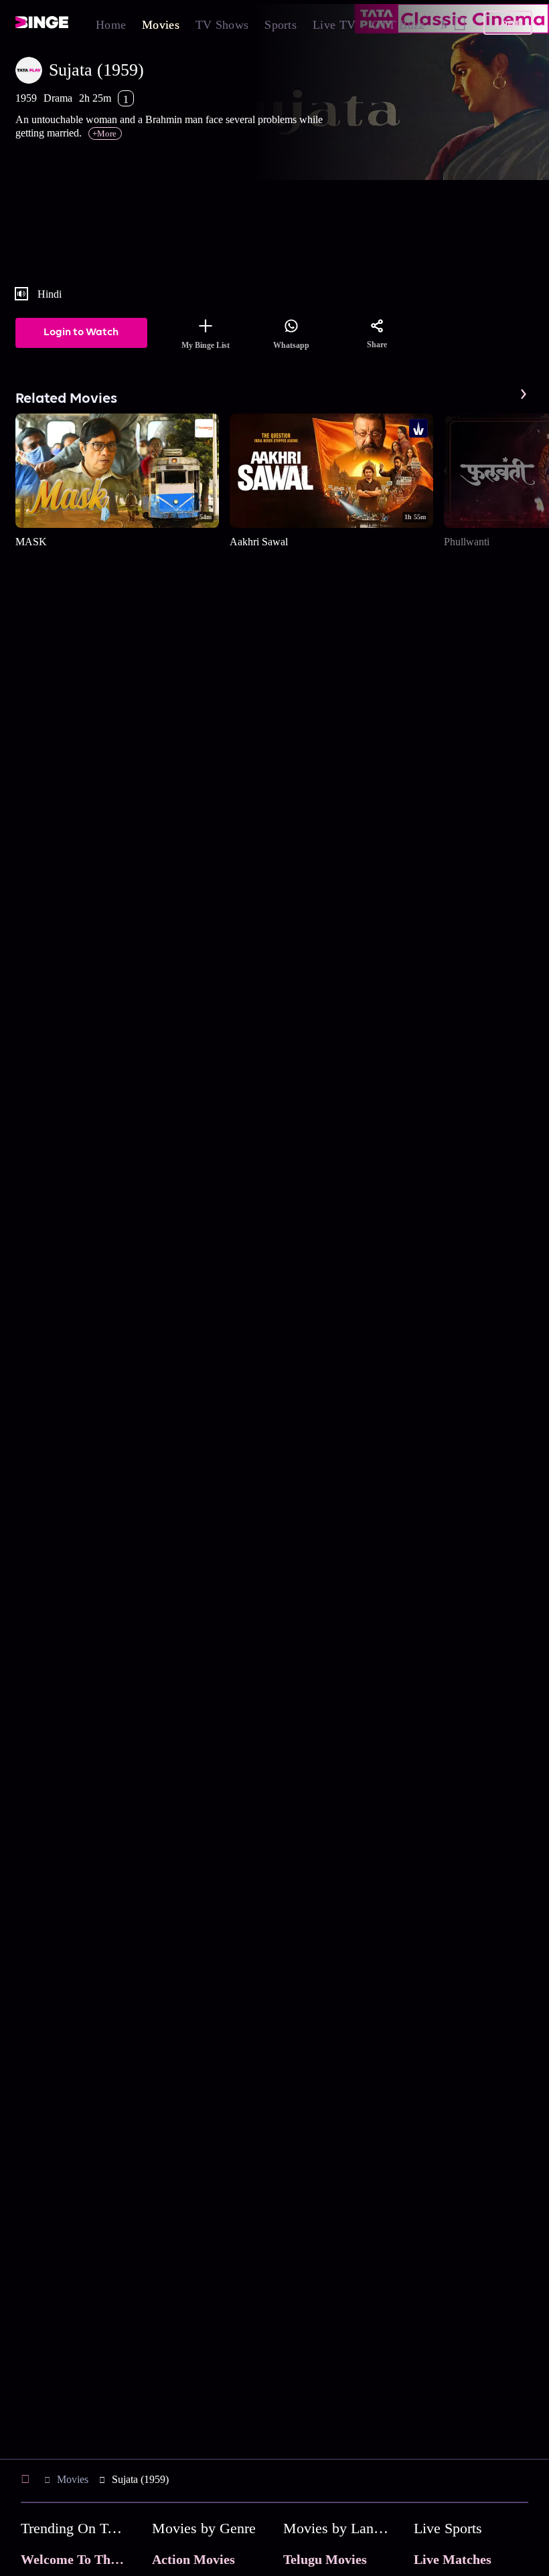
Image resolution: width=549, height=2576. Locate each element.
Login (508, 22)
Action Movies (193, 2559)
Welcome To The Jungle (89, 2559)
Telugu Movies (325, 2559)
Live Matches (453, 2559)
